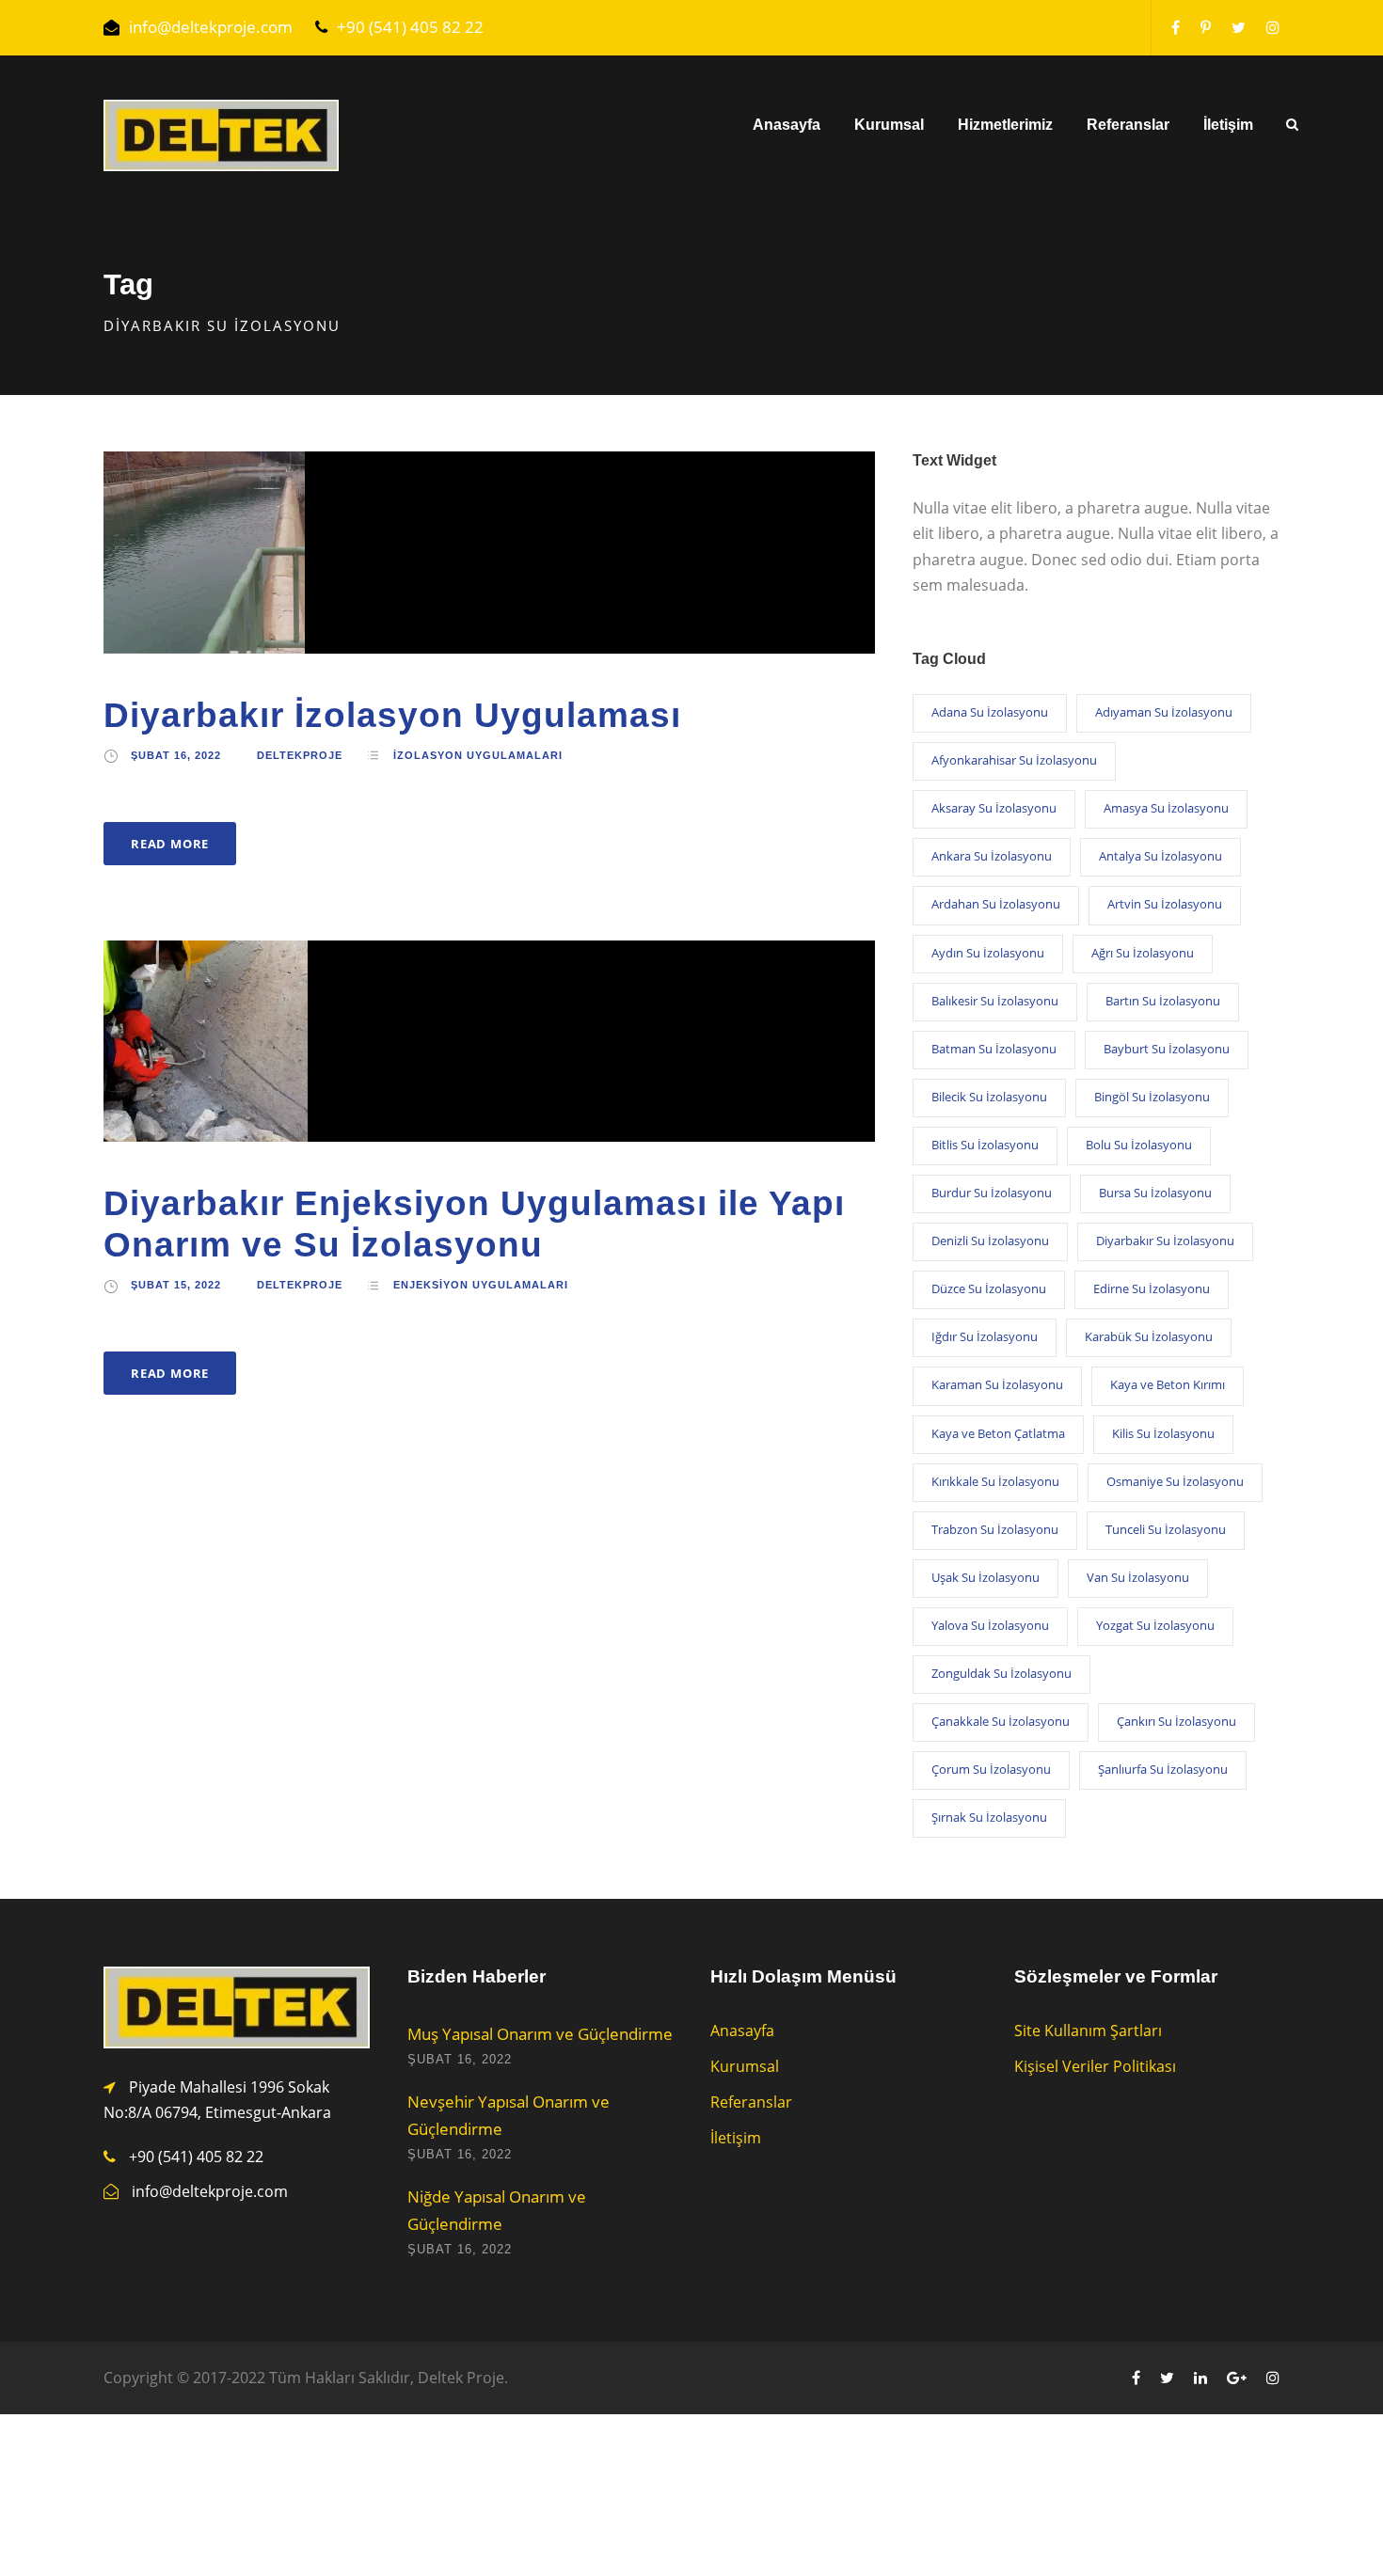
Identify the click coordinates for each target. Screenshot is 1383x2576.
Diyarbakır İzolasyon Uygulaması (392, 715)
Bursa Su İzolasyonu (1155, 1193)
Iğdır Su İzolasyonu (985, 1336)
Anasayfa (787, 125)
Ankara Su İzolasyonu (992, 856)
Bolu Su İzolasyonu (1139, 1145)
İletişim (1228, 125)
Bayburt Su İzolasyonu (1167, 1049)
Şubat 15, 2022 (176, 1285)
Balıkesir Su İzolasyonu (995, 1001)
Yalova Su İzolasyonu (990, 1625)
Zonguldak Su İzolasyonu (1001, 1673)
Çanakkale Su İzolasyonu (1001, 1721)
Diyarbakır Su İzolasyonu (1165, 1241)
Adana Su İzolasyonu (990, 712)
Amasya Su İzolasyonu (1166, 808)
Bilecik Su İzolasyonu (989, 1097)
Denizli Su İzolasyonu (990, 1241)
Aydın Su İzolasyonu (988, 953)
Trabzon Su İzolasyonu (995, 1529)
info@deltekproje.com (211, 27)
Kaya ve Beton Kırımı (1168, 1384)
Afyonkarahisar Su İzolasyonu (1014, 760)
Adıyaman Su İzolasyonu (1164, 712)
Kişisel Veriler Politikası (1095, 2066)
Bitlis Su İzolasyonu (985, 1145)
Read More (170, 844)
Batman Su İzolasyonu (994, 1049)
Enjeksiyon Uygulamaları (481, 1285)
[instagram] (1273, 27)
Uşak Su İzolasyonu (986, 1577)
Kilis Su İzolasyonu (1163, 1433)
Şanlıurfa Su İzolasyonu (1163, 1769)
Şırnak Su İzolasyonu (989, 1817)
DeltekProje (300, 755)
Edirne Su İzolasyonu (1152, 1288)
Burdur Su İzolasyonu (992, 1193)
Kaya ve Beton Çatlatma (998, 1433)
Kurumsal (889, 125)
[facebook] (1176, 27)
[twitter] (1239, 27)
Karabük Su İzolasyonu (1149, 1336)
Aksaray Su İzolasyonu (994, 808)
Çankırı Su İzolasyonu (1176, 1721)
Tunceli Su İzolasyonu (1166, 1529)
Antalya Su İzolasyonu (1160, 856)
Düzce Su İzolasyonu (989, 1288)
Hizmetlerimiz (1005, 125)
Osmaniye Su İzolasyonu (1175, 1481)
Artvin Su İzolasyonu (1165, 904)
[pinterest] (1206, 27)
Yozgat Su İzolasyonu (1155, 1625)
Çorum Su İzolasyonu (991, 1769)
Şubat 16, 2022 (176, 755)
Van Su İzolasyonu (1138, 1577)
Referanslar (1128, 125)
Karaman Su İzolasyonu (997, 1384)
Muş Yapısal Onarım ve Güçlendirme (540, 2034)
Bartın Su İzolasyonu (1163, 1001)
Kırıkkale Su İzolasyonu (995, 1481)
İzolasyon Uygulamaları (478, 755)
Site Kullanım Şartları (1088, 2031)
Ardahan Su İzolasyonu (996, 904)
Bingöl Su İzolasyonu (1152, 1097)
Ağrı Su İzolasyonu (1143, 953)
